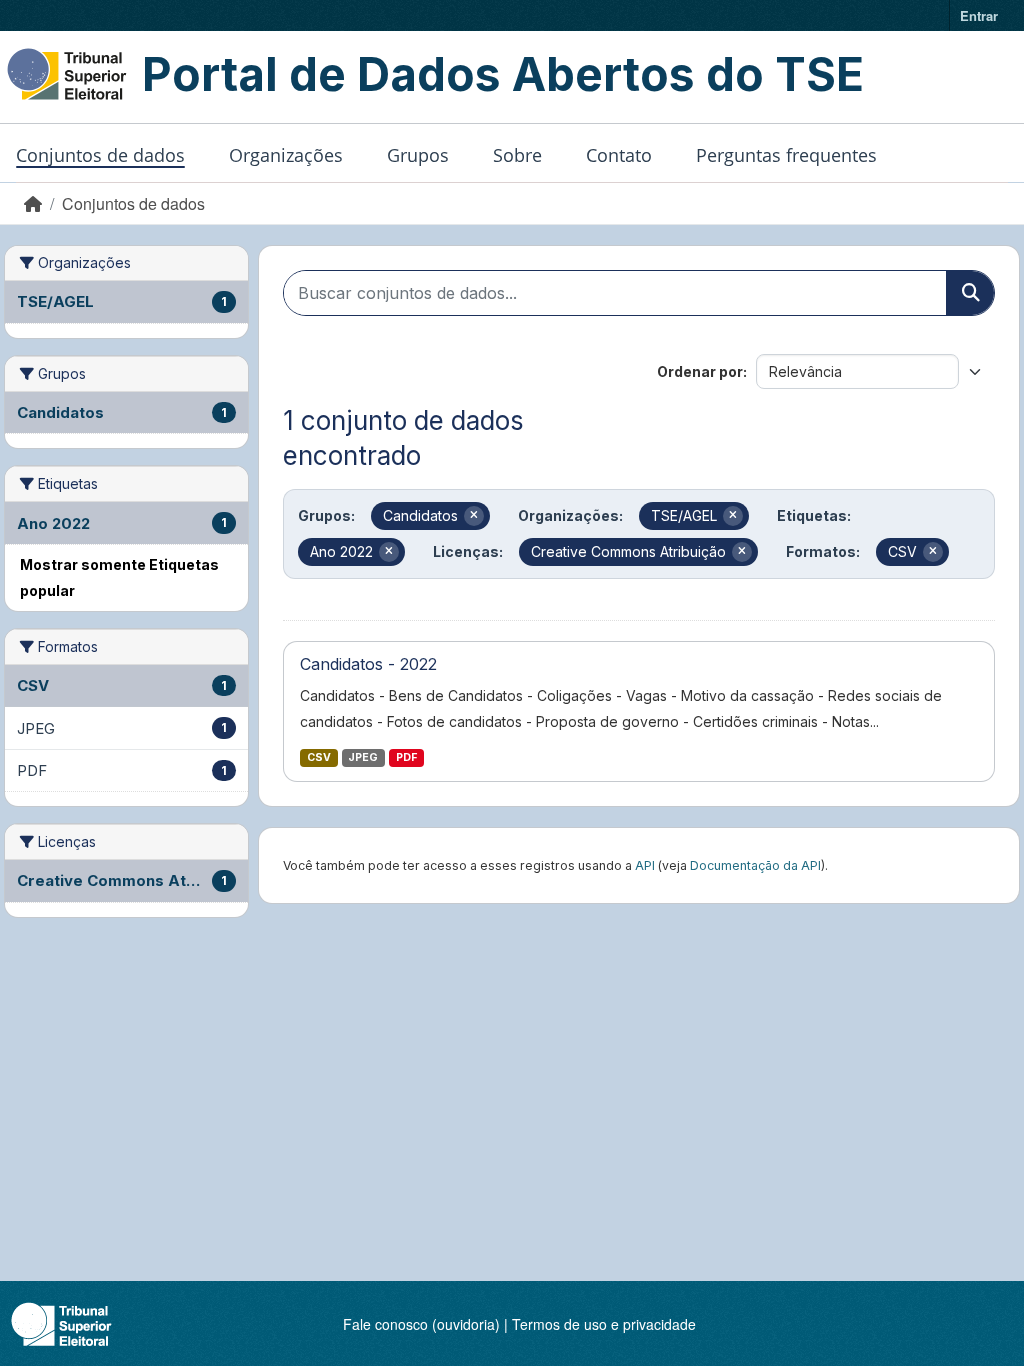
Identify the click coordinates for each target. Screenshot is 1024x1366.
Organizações (286, 155)
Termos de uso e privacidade (604, 1324)
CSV (319, 757)
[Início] (33, 203)
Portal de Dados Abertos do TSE (503, 74)
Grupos (418, 155)
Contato (619, 155)
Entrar (979, 15)
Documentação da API (755, 865)
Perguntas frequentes (786, 155)
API (645, 865)
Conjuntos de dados (100, 155)
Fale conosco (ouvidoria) (421, 1324)
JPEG (363, 757)
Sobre (517, 155)
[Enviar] (970, 293)
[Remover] (474, 516)
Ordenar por (700, 371)
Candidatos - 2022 (368, 664)
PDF (406, 757)
